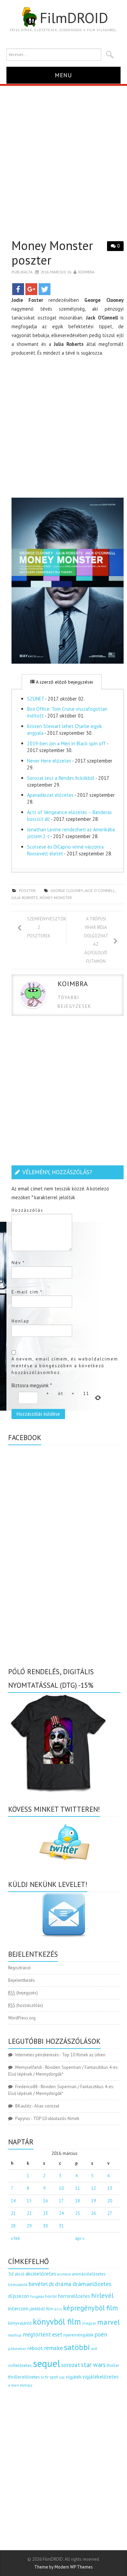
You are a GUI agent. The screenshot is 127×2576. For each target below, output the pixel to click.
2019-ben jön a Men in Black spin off (66, 743)
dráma (63, 2284)
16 (45, 2201)
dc (51, 2284)
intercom (18, 2308)
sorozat (71, 2365)
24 (61, 2213)
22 (29, 2213)
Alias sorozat (47, 2106)
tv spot (51, 2377)
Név (18, 1263)
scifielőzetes (20, 2365)
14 (13, 2201)
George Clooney (67, 890)
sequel (47, 2363)
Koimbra (86, 272)
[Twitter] (45, 289)
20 (110, 2201)
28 (13, 2226)
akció (19, 2274)
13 (110, 2188)
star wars (93, 2365)
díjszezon (19, 2296)
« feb (15, 2238)
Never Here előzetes (49, 761)
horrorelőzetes (74, 2296)
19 (93, 2201)
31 (61, 2226)
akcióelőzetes (41, 2273)
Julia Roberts (25, 898)
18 (78, 2201)
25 (78, 2213)
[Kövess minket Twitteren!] (65, 1842)
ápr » (80, 2238)
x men (14, 2385)
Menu (63, 75)
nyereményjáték (78, 2335)
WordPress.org (22, 2018)
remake (54, 2348)
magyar (89, 2323)
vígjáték (73, 2377)
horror (51, 2296)
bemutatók (18, 2284)
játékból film (41, 2309)
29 (29, 2226)
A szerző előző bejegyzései (64, 682)
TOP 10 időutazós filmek (56, 2118)
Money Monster (56, 898)
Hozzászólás (27, 1210)
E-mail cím (27, 1292)
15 (29, 2201)
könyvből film (57, 2322)
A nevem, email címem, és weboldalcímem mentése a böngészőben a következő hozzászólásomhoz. (65, 1366)
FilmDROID (74, 18)
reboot (35, 2348)
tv (43, 2377)
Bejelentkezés (22, 1980)
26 (93, 2213)
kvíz (58, 2309)
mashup (15, 2335)
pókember (17, 2349)
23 (45, 2213)
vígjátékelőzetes (100, 2377)
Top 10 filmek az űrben (84, 2055)
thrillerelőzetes (24, 2377)
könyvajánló (20, 2323)
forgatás (37, 2296)
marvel (109, 2322)
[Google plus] (31, 289)
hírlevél (102, 2295)
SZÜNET (36, 699)
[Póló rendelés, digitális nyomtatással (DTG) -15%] (59, 1742)
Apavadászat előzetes (50, 795)
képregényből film (90, 2308)
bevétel (38, 2284)
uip (62, 2377)
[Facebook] (18, 289)
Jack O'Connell (100, 890)
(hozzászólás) (26, 2005)
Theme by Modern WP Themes (63, 2567)
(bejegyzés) (23, 1993)
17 (61, 2201)
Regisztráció (19, 1968)
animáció (64, 2274)
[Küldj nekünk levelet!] (65, 1915)
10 (61, 2188)
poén (101, 2334)
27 (110, 2213)
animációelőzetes (89, 2274)
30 (45, 2226)
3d (11, 2274)
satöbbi (77, 2347)
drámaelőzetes (92, 2284)
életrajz (26, 2385)
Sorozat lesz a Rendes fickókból (61, 778)
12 (93, 2188)
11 (78, 2188)
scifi (94, 2349)
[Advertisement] (63, 153)
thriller (113, 2365)
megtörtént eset (43, 2334)
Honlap (20, 1321)
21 (13, 2213)
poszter (27, 890)
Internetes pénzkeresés (37, 2055)
